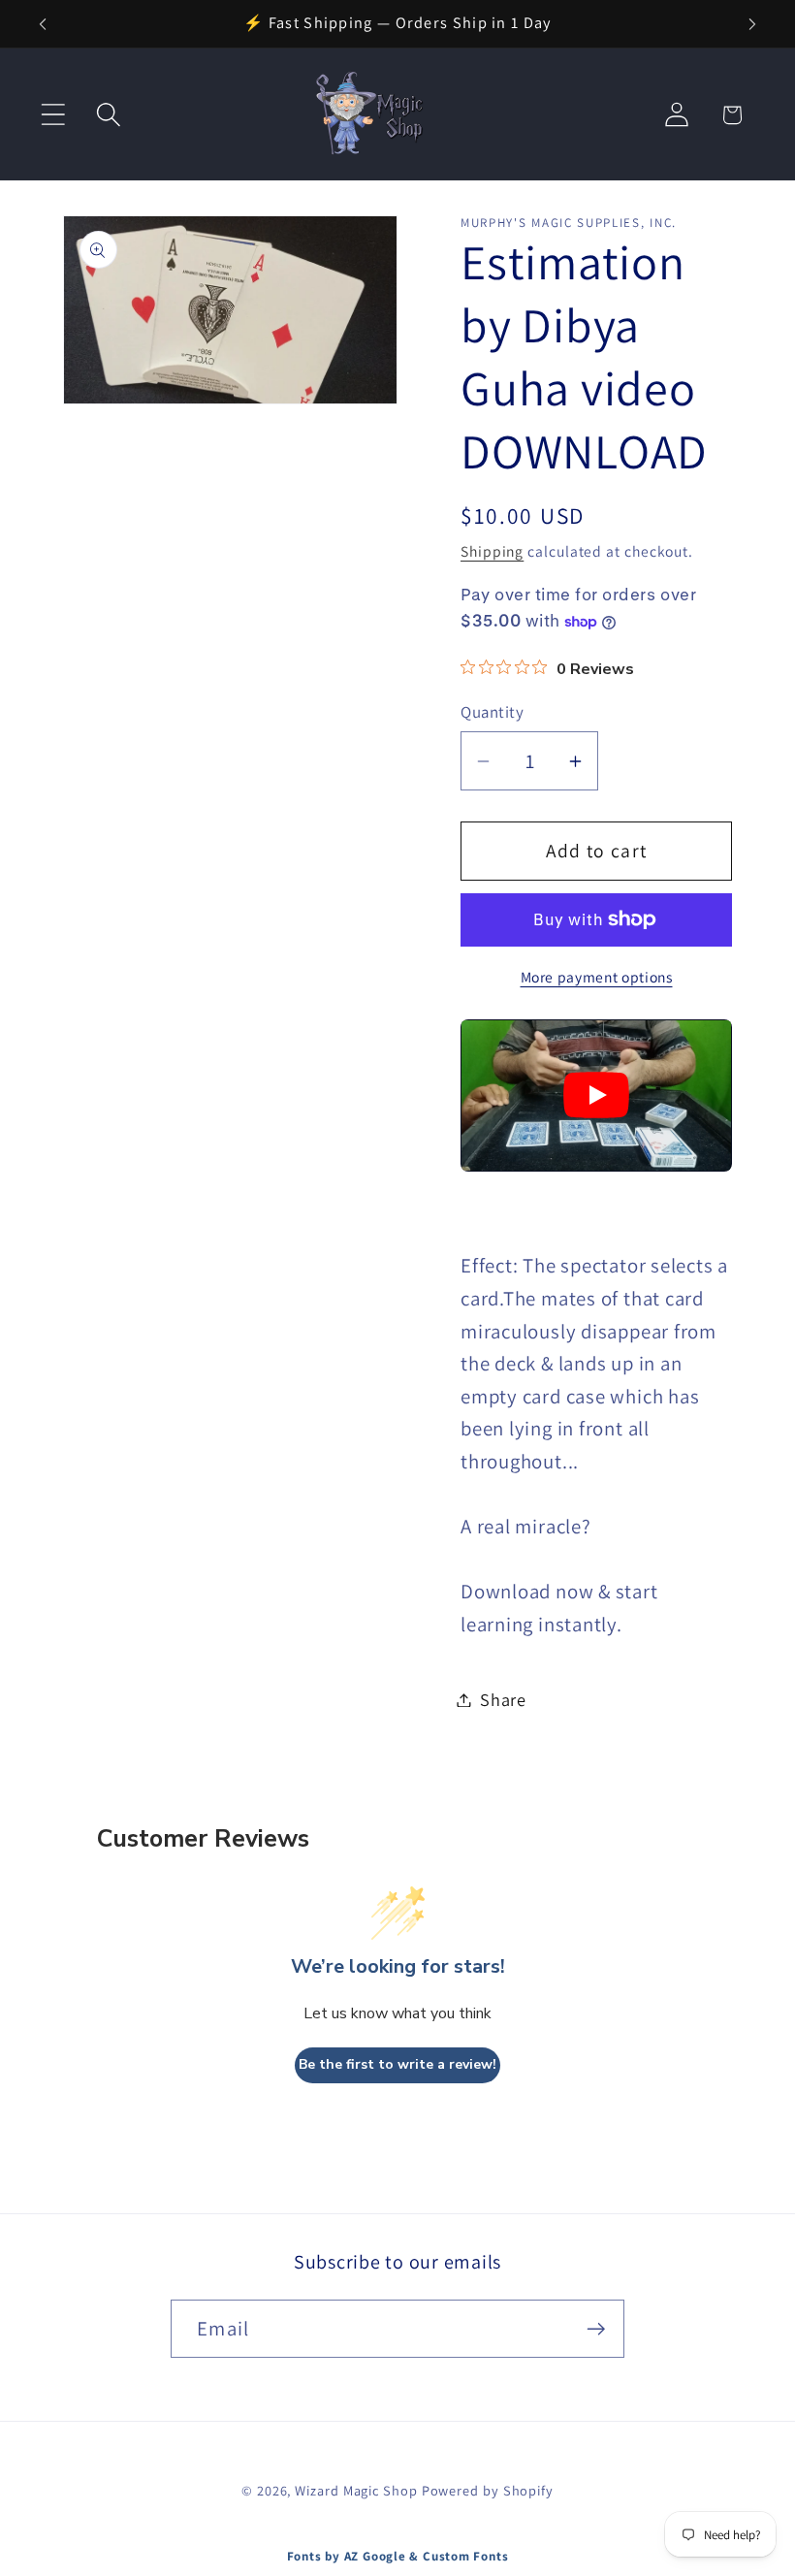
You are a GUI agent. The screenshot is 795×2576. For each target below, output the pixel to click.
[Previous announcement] (43, 24)
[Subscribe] (596, 2329)
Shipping (492, 551)
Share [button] (503, 1699)
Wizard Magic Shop (356, 2490)
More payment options (597, 977)
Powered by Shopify (488, 2490)
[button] (53, 115)
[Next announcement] (752, 24)
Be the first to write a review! (397, 2064)
